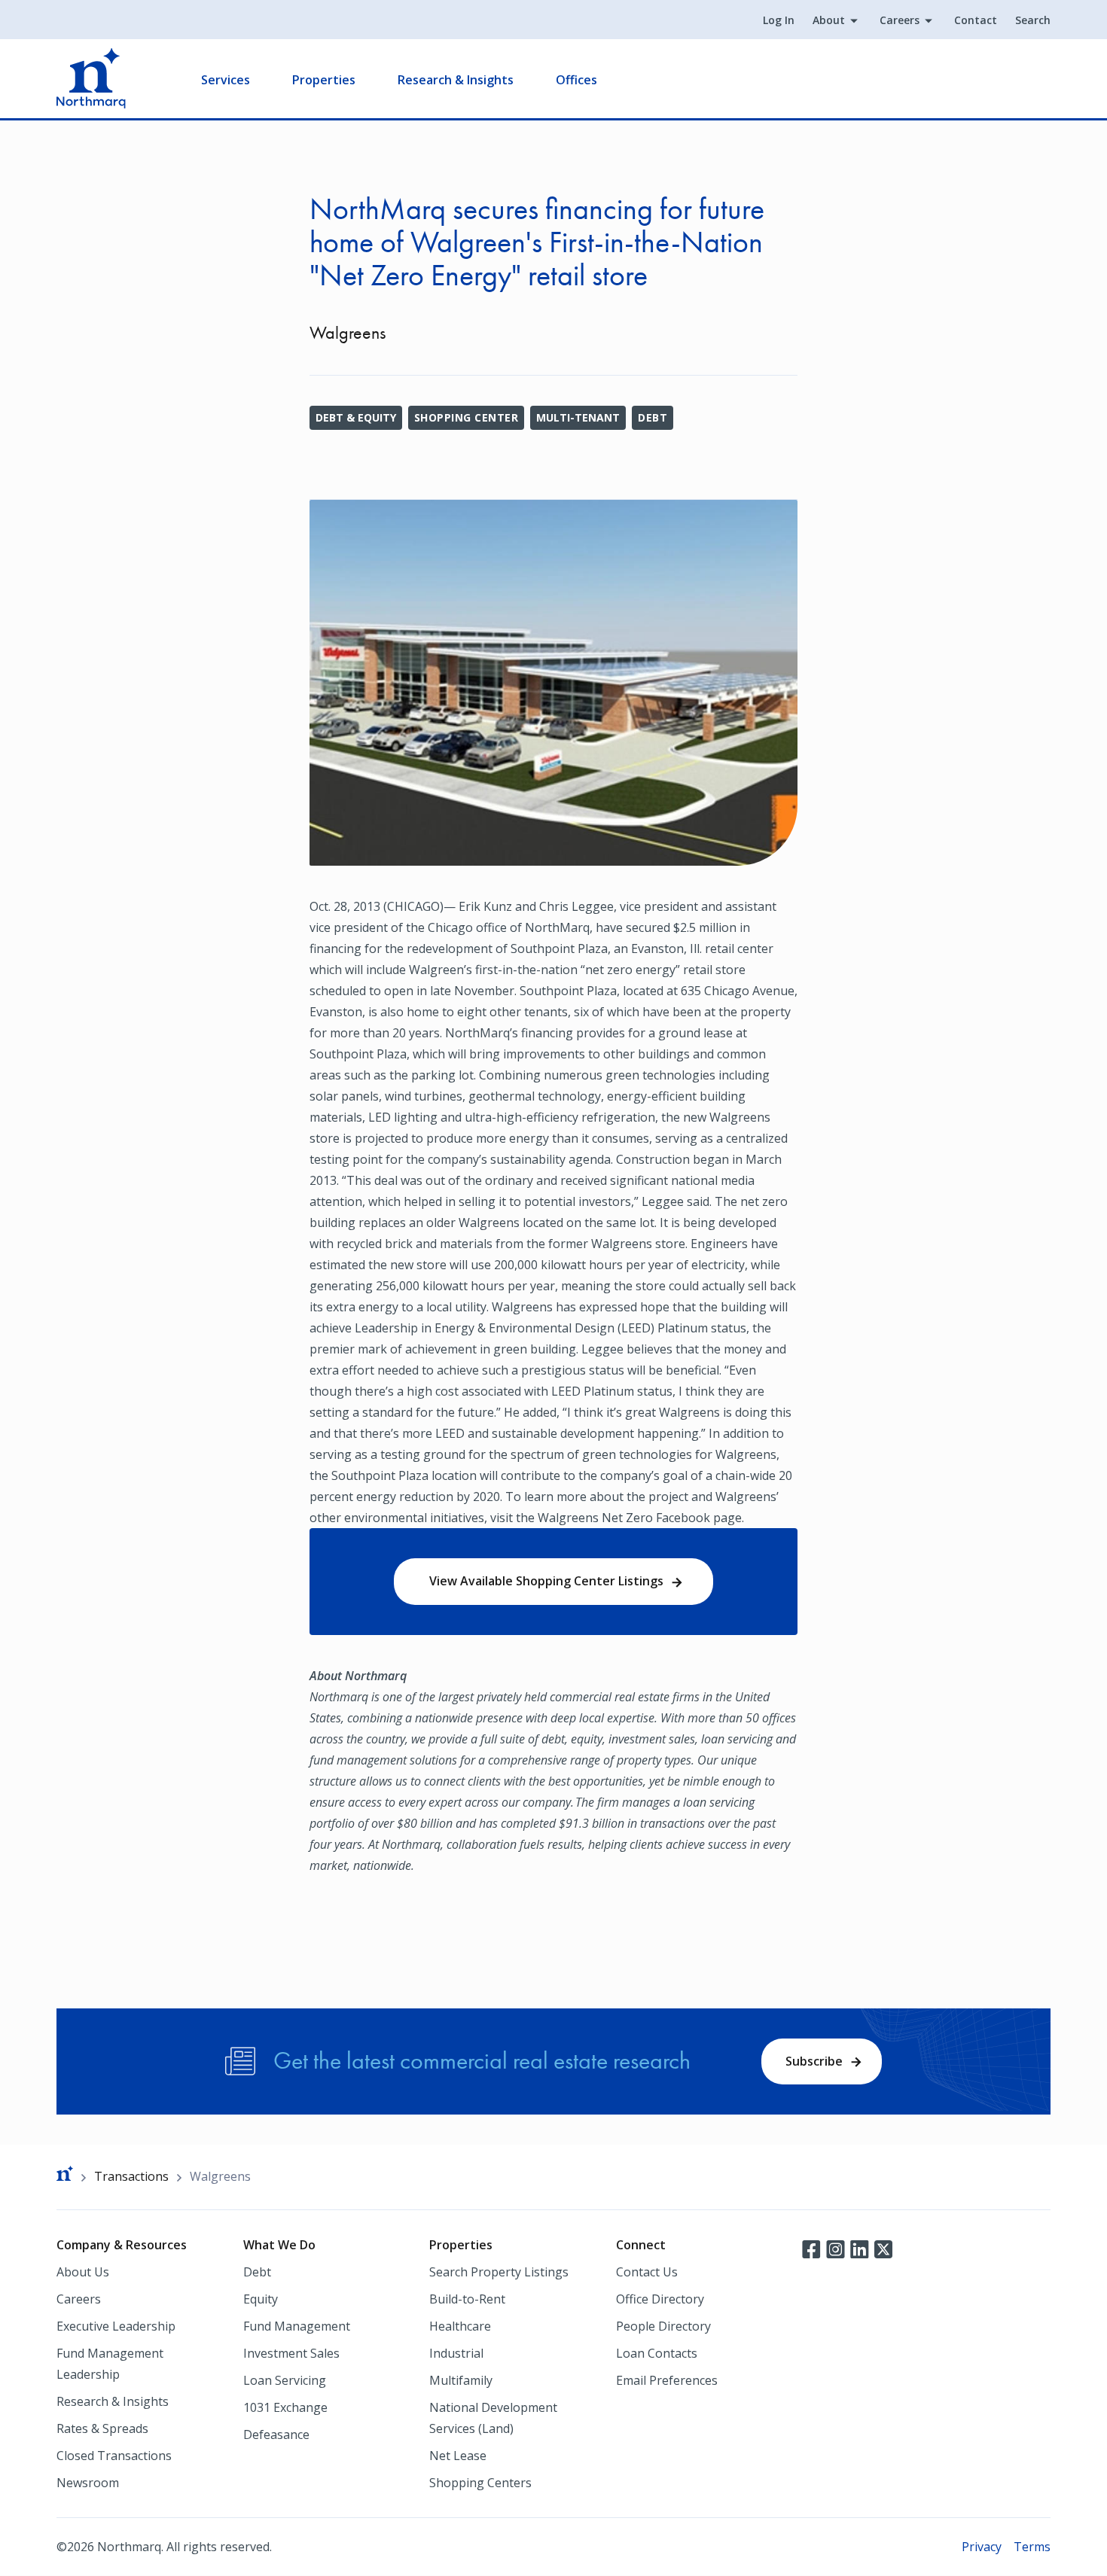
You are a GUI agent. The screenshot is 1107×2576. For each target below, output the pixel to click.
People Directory (663, 2326)
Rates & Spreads (102, 2428)
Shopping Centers (480, 2483)
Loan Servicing (285, 2380)
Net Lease (458, 2456)
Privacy (982, 2547)
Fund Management (297, 2326)
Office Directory (660, 2299)
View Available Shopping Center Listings (546, 1581)
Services (226, 80)
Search (1033, 20)
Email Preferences (667, 2380)
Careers (900, 20)
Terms (1032, 2547)
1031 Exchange (285, 2407)
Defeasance (276, 2434)
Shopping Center (466, 417)
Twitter (883, 2248)
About (829, 20)
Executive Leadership (116, 2326)
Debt (653, 417)
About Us (83, 2272)
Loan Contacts (657, 2353)
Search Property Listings (499, 2272)
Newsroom (88, 2483)
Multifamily (461, 2380)
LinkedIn (859, 2248)
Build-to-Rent (467, 2299)
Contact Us (647, 2272)
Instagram (835, 2248)
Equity (261, 2299)
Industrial (456, 2353)
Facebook (811, 2248)
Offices (576, 80)
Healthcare (460, 2326)
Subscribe (814, 2061)
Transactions (131, 2176)
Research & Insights (456, 80)
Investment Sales (291, 2353)
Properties (324, 80)
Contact (976, 20)
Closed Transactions (114, 2456)
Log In (779, 20)
